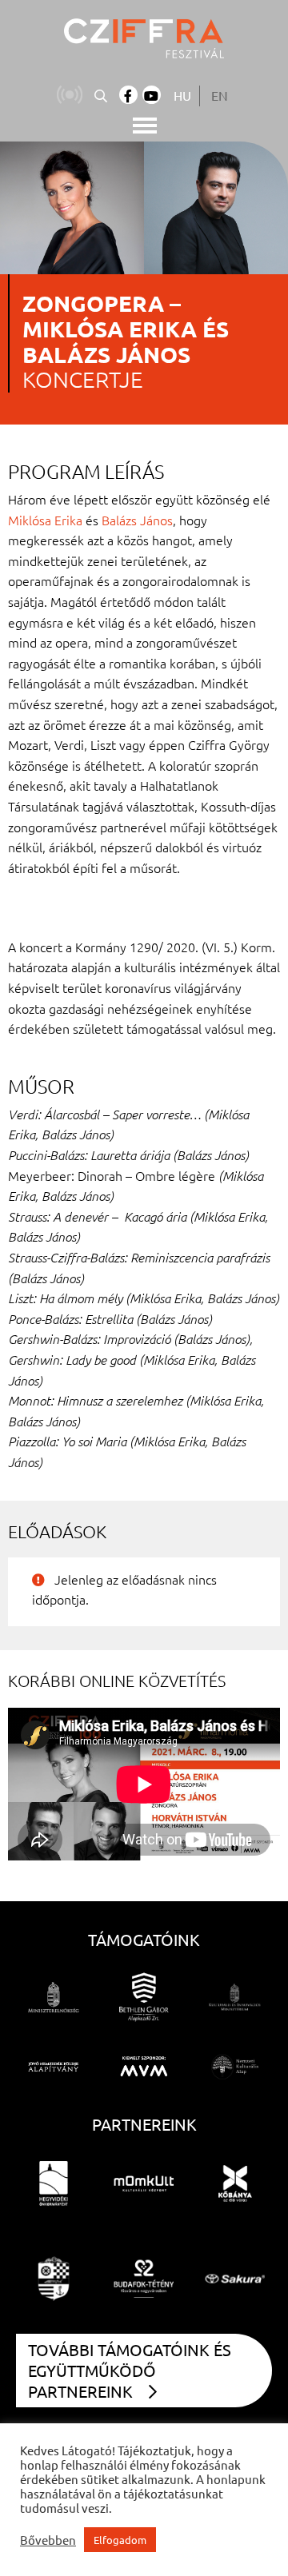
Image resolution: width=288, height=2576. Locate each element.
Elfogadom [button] (120, 2540)
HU (182, 95)
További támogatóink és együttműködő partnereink (130, 2370)
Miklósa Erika (45, 520)
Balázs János (137, 520)
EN (220, 95)
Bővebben (48, 2540)
